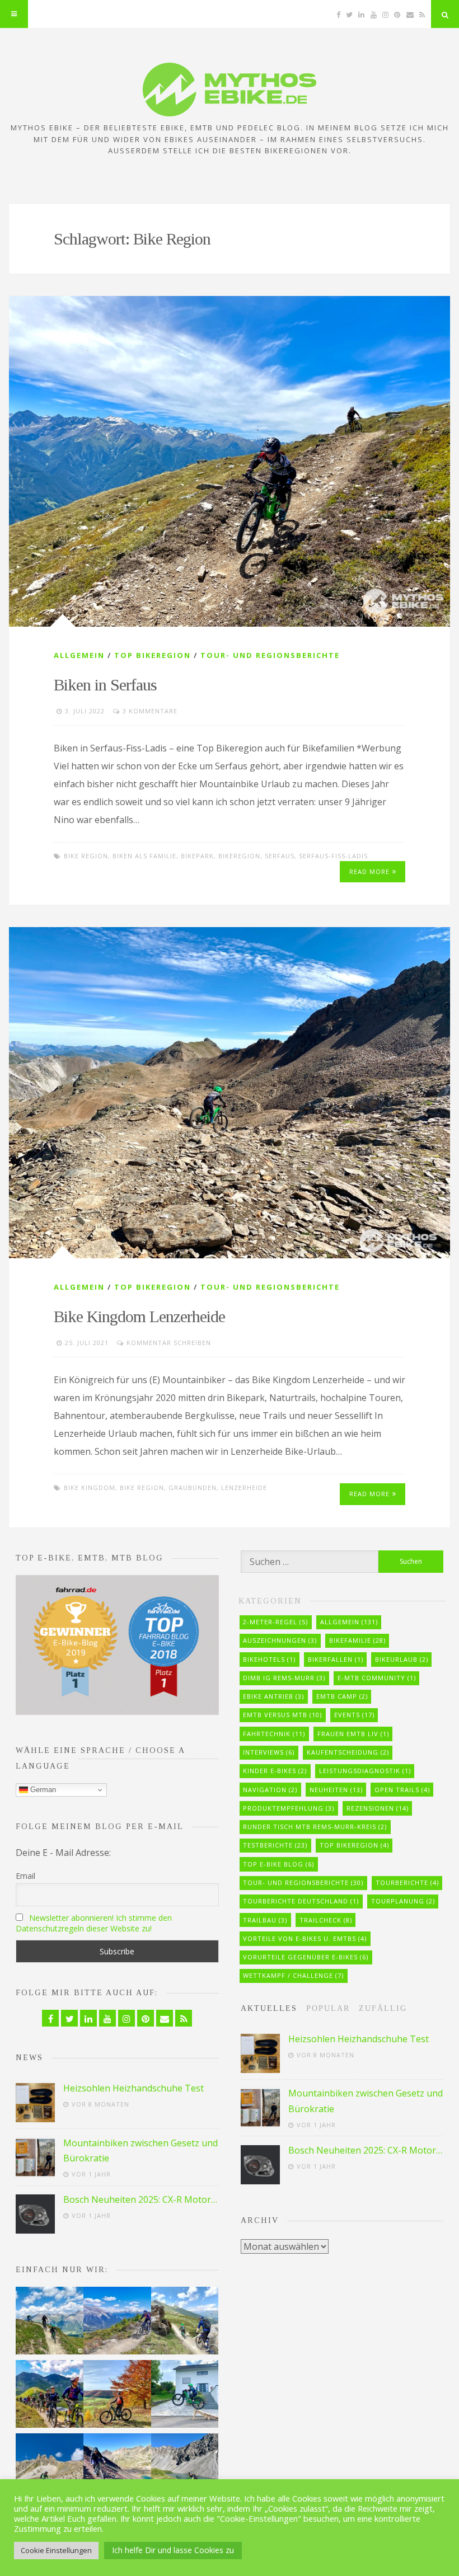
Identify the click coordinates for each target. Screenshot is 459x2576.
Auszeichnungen (280, 1640)
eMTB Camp (342, 1696)
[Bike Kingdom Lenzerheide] (230, 1092)
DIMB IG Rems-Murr (284, 1678)
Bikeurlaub (402, 1659)
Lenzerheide (244, 1487)
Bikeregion (239, 856)
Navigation (270, 1790)
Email (25, 1876)
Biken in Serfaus (105, 685)
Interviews (269, 1752)
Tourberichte (407, 1882)
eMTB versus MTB (282, 1715)
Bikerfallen (336, 1659)
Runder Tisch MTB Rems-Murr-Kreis (315, 1827)
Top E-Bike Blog (278, 1864)
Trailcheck (326, 1920)
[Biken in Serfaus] (230, 461)
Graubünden (193, 1487)
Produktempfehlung (289, 1808)
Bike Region (86, 856)
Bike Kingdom (90, 1487)
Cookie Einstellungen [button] (56, 2550)
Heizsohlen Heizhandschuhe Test (134, 2088)
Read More (369, 871)
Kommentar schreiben (169, 1343)
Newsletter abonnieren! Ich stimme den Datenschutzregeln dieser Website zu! (94, 1923)
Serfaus (280, 856)
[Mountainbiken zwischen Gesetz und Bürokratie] (35, 2157)
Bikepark (197, 856)
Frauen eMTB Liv (353, 1734)
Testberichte (275, 1845)
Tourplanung (403, 1901)
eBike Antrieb (273, 1696)
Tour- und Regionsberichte (270, 655)
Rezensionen (378, 1808)
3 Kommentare (150, 711)
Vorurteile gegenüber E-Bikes (306, 1957)
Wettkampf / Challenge (293, 1975)
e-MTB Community (377, 1678)
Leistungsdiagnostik (365, 1771)
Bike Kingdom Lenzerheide (139, 1316)
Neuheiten (336, 1790)
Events (354, 1715)
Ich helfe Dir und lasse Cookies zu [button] (173, 2550)
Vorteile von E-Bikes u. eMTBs (305, 1938)
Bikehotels (269, 1659)
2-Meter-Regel (275, 1622)
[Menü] (14, 14)
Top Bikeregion (153, 655)
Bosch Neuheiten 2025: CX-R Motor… (140, 2199)
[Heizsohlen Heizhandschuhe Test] (35, 2103)
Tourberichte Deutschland (301, 1901)
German (42, 1790)
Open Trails (402, 1790)
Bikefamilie (357, 1640)
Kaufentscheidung (348, 1752)
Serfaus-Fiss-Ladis (333, 856)
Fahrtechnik (274, 1734)
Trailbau (265, 1920)
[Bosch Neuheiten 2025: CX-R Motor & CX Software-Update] (35, 2214)
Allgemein (79, 655)
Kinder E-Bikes (275, 1771)
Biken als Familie (144, 856)
